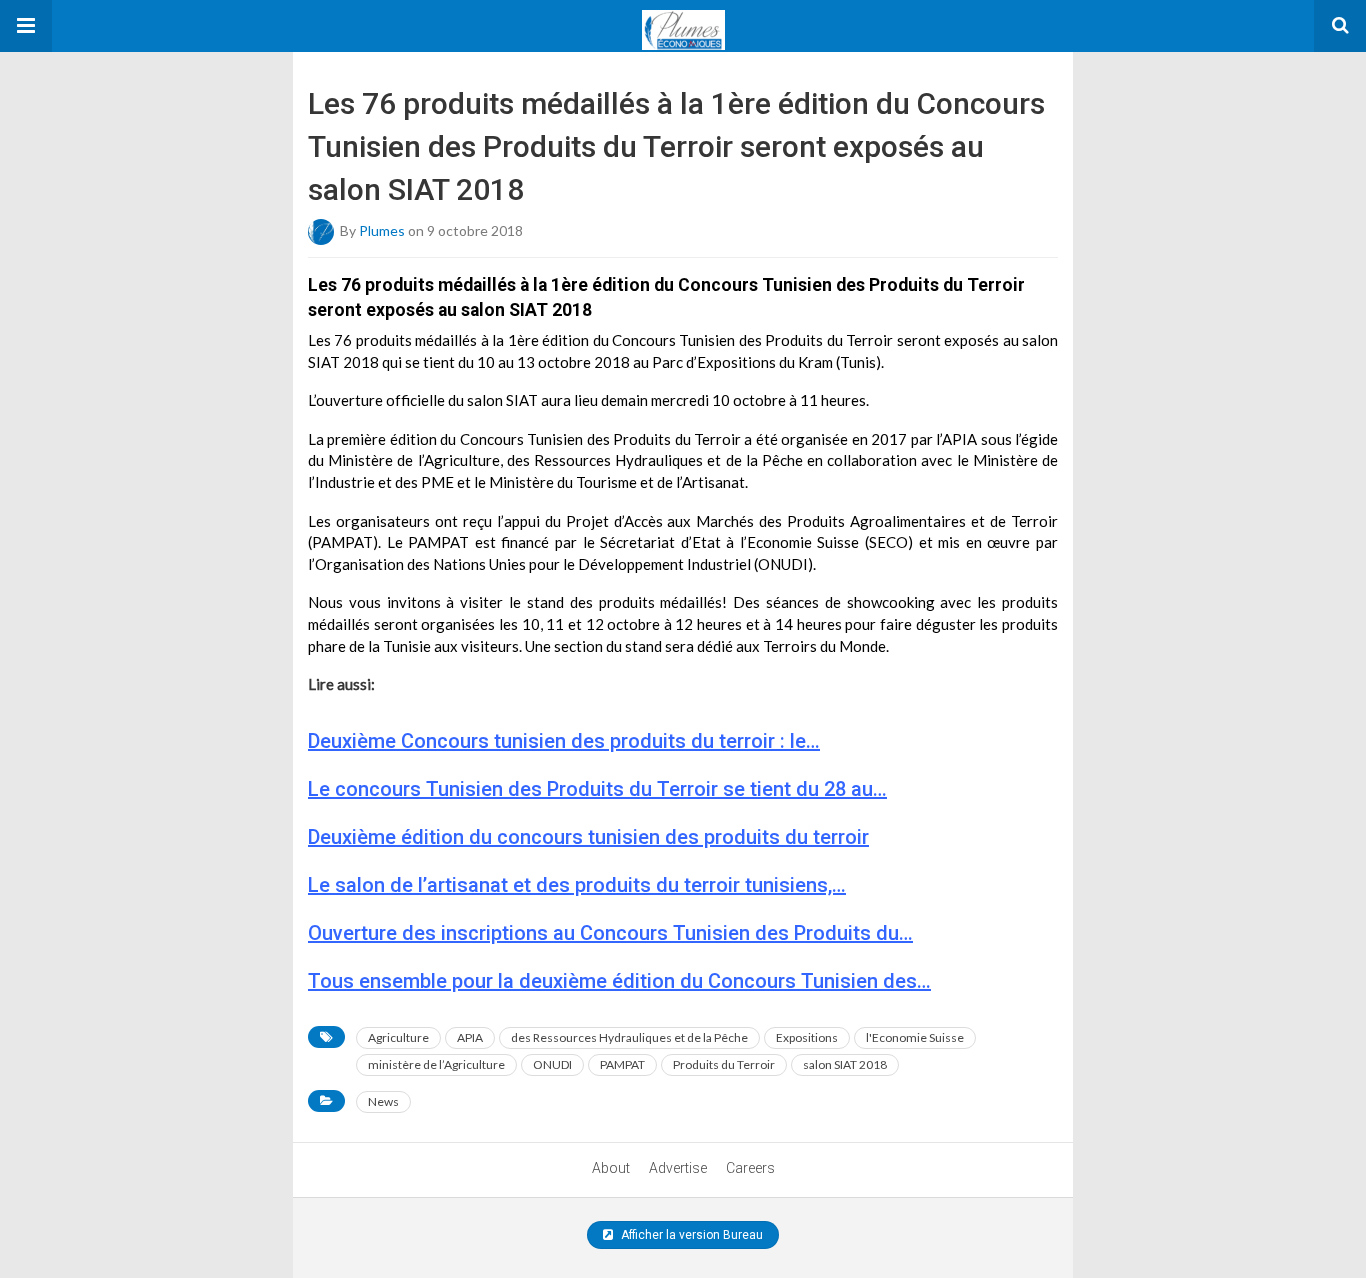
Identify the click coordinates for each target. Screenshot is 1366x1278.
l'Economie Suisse (915, 1037)
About (611, 1168)
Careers (750, 1168)
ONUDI (552, 1064)
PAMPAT (622, 1064)
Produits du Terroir (724, 1064)
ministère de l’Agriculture (436, 1064)
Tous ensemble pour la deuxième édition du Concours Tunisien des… (619, 981)
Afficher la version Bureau (690, 1235)
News (383, 1101)
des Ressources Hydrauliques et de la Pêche (629, 1037)
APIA (470, 1037)
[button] (26, 26)
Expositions (807, 1037)
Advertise (678, 1168)
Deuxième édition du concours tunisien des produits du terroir (588, 837)
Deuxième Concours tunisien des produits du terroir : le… (564, 741)
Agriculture (398, 1037)
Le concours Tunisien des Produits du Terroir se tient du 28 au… (597, 789)
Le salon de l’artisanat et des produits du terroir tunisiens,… (577, 885)
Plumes (382, 229)
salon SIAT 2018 (845, 1064)
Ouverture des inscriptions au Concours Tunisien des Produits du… (610, 933)
